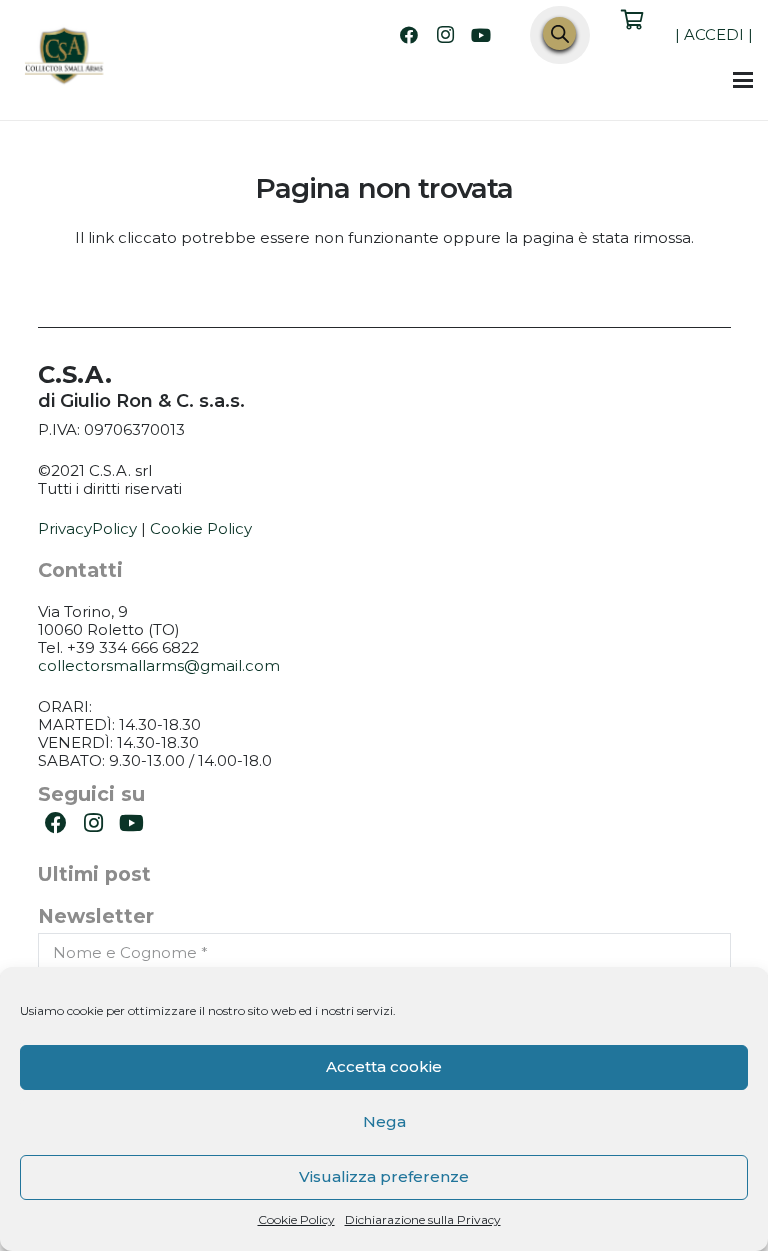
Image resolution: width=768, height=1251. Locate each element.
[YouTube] (481, 35)
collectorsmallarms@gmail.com (159, 665)
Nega (384, 1121)
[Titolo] (65, 58)
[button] (743, 80)
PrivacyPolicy (87, 528)
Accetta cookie (384, 1066)
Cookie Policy (296, 1219)
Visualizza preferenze (384, 1176)
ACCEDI (714, 34)
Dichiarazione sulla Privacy (423, 1219)
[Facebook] (409, 35)
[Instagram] (445, 35)
